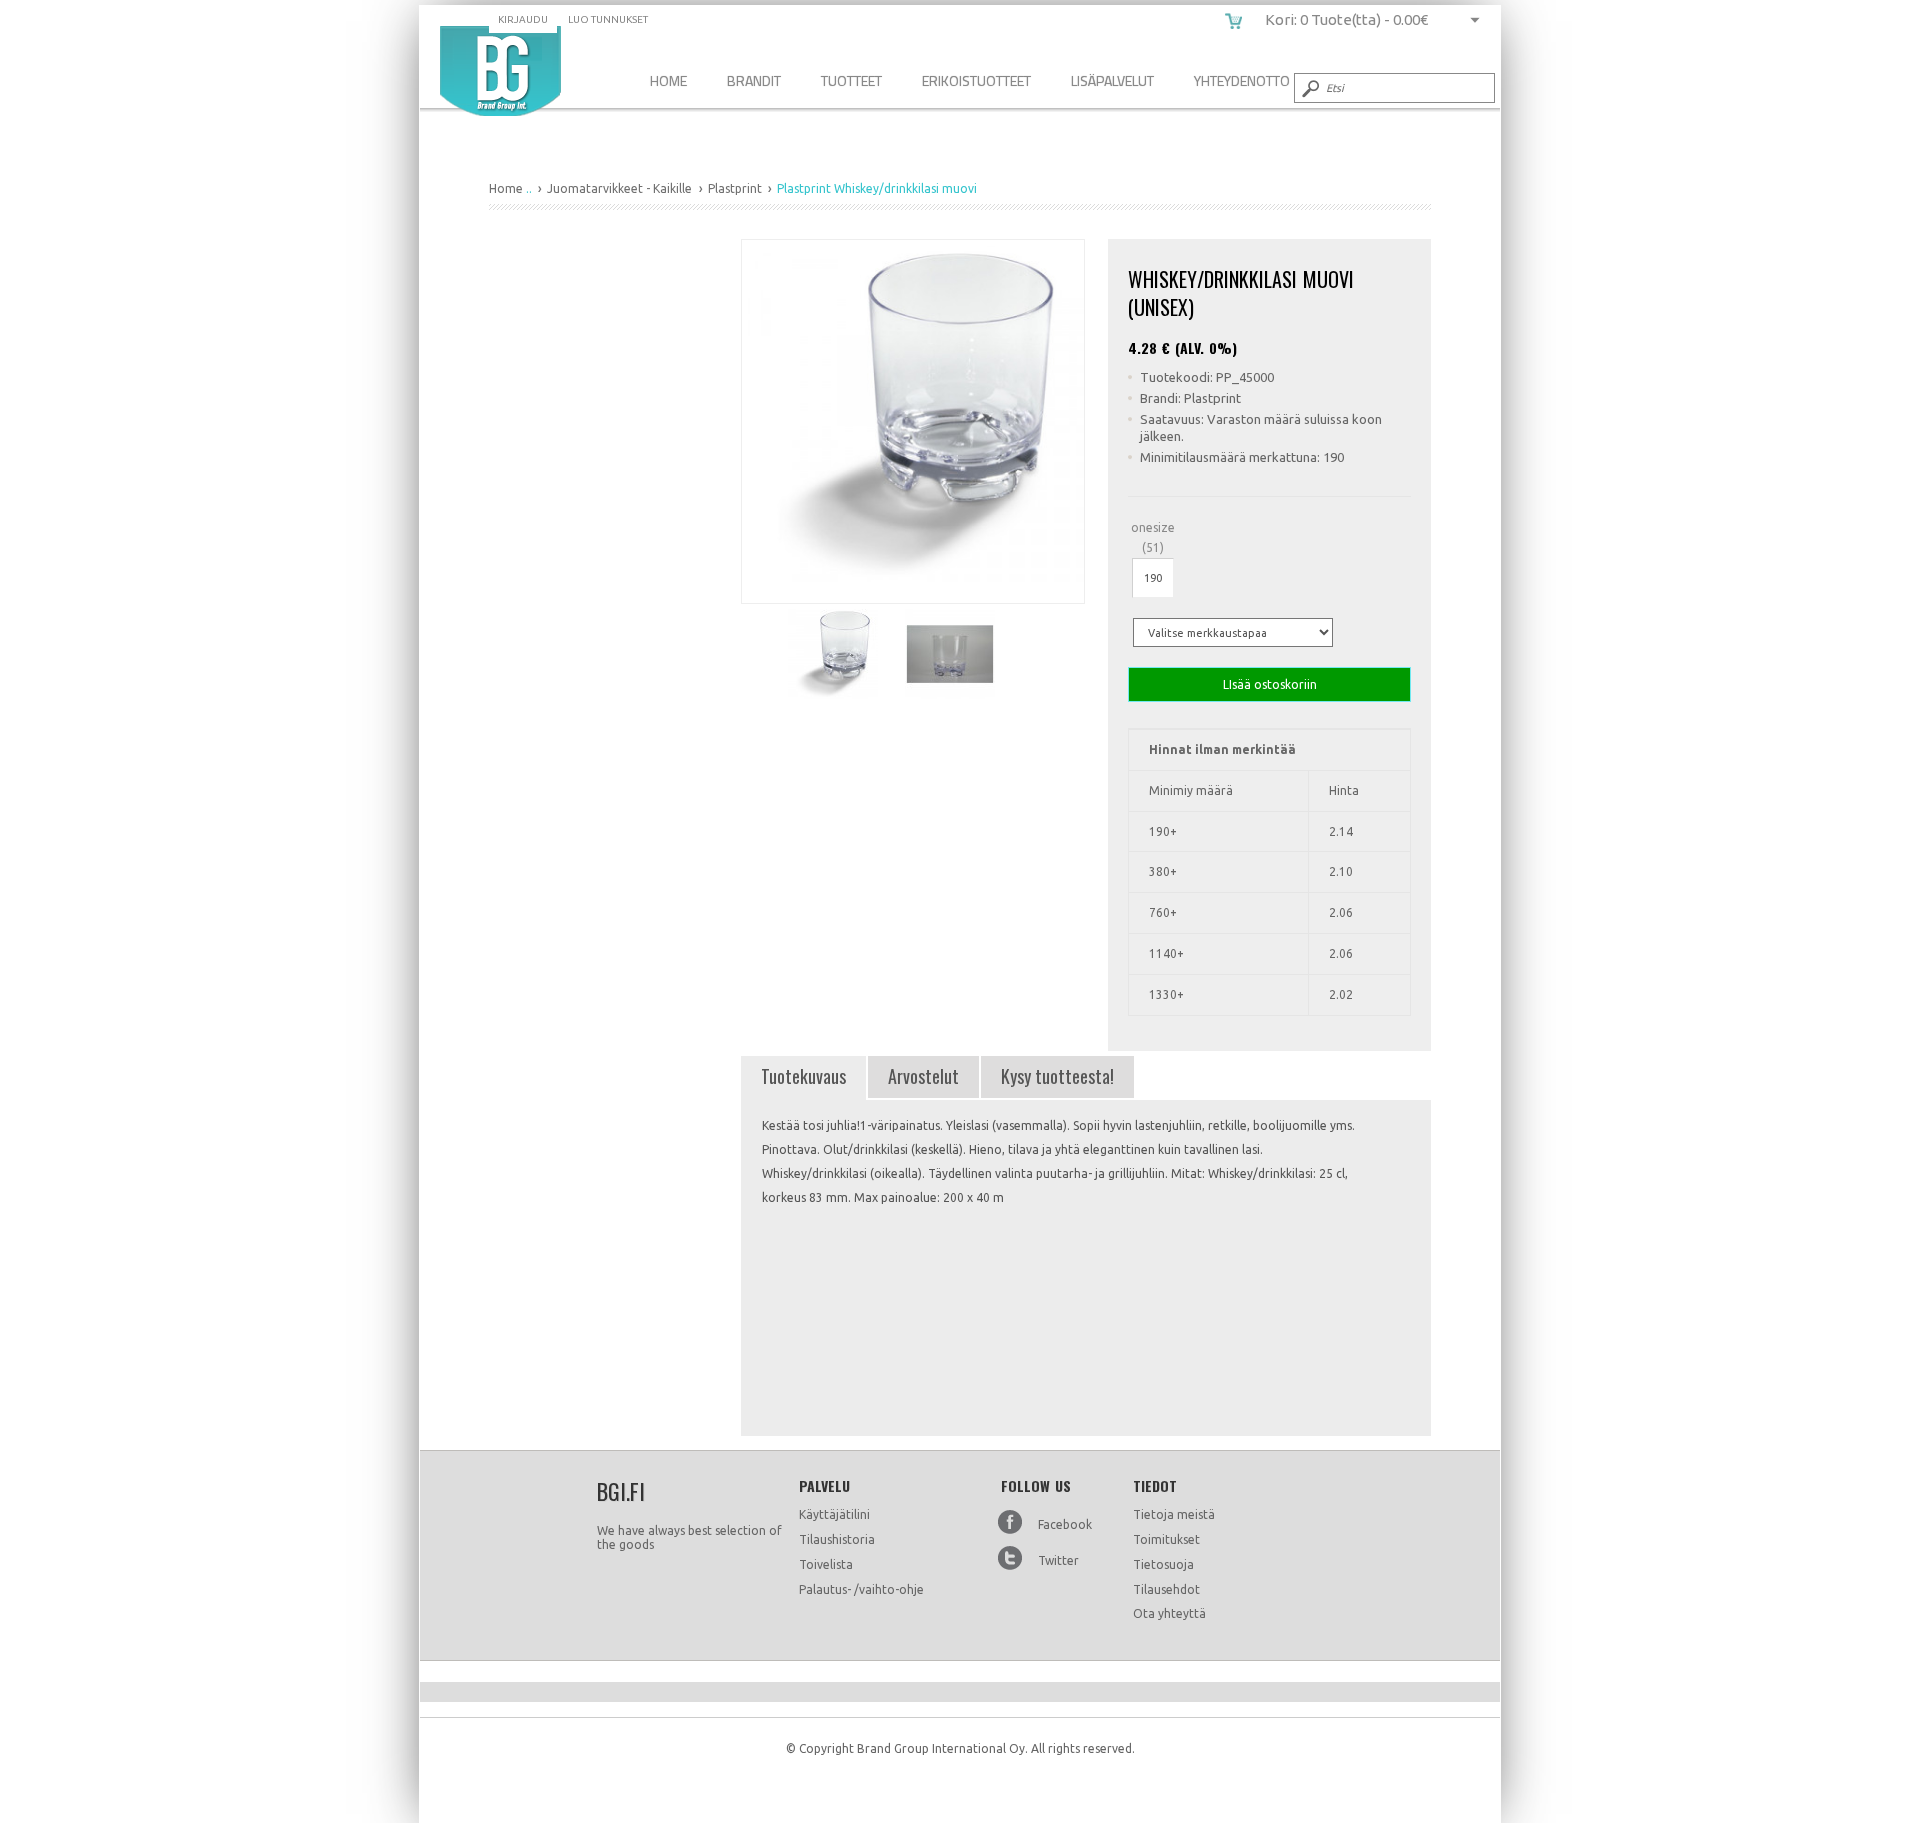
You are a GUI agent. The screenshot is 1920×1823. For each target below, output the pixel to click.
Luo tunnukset (608, 19)
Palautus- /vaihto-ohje (861, 1589)
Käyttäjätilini (834, 1514)
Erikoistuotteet (976, 80)
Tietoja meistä (1174, 1514)
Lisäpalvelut (1112, 80)
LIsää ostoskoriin (1270, 684)
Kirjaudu (523, 19)
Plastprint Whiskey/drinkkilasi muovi (500, 71)
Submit (1309, 88)
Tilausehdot (1166, 1589)
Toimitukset (1166, 1539)
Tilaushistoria (837, 1539)
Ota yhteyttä (1169, 1613)
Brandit (754, 80)
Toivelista (826, 1564)
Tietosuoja (1163, 1564)
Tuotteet (851, 80)
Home (668, 80)
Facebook (1065, 1524)
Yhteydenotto (1242, 80)
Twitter (1058, 1560)
